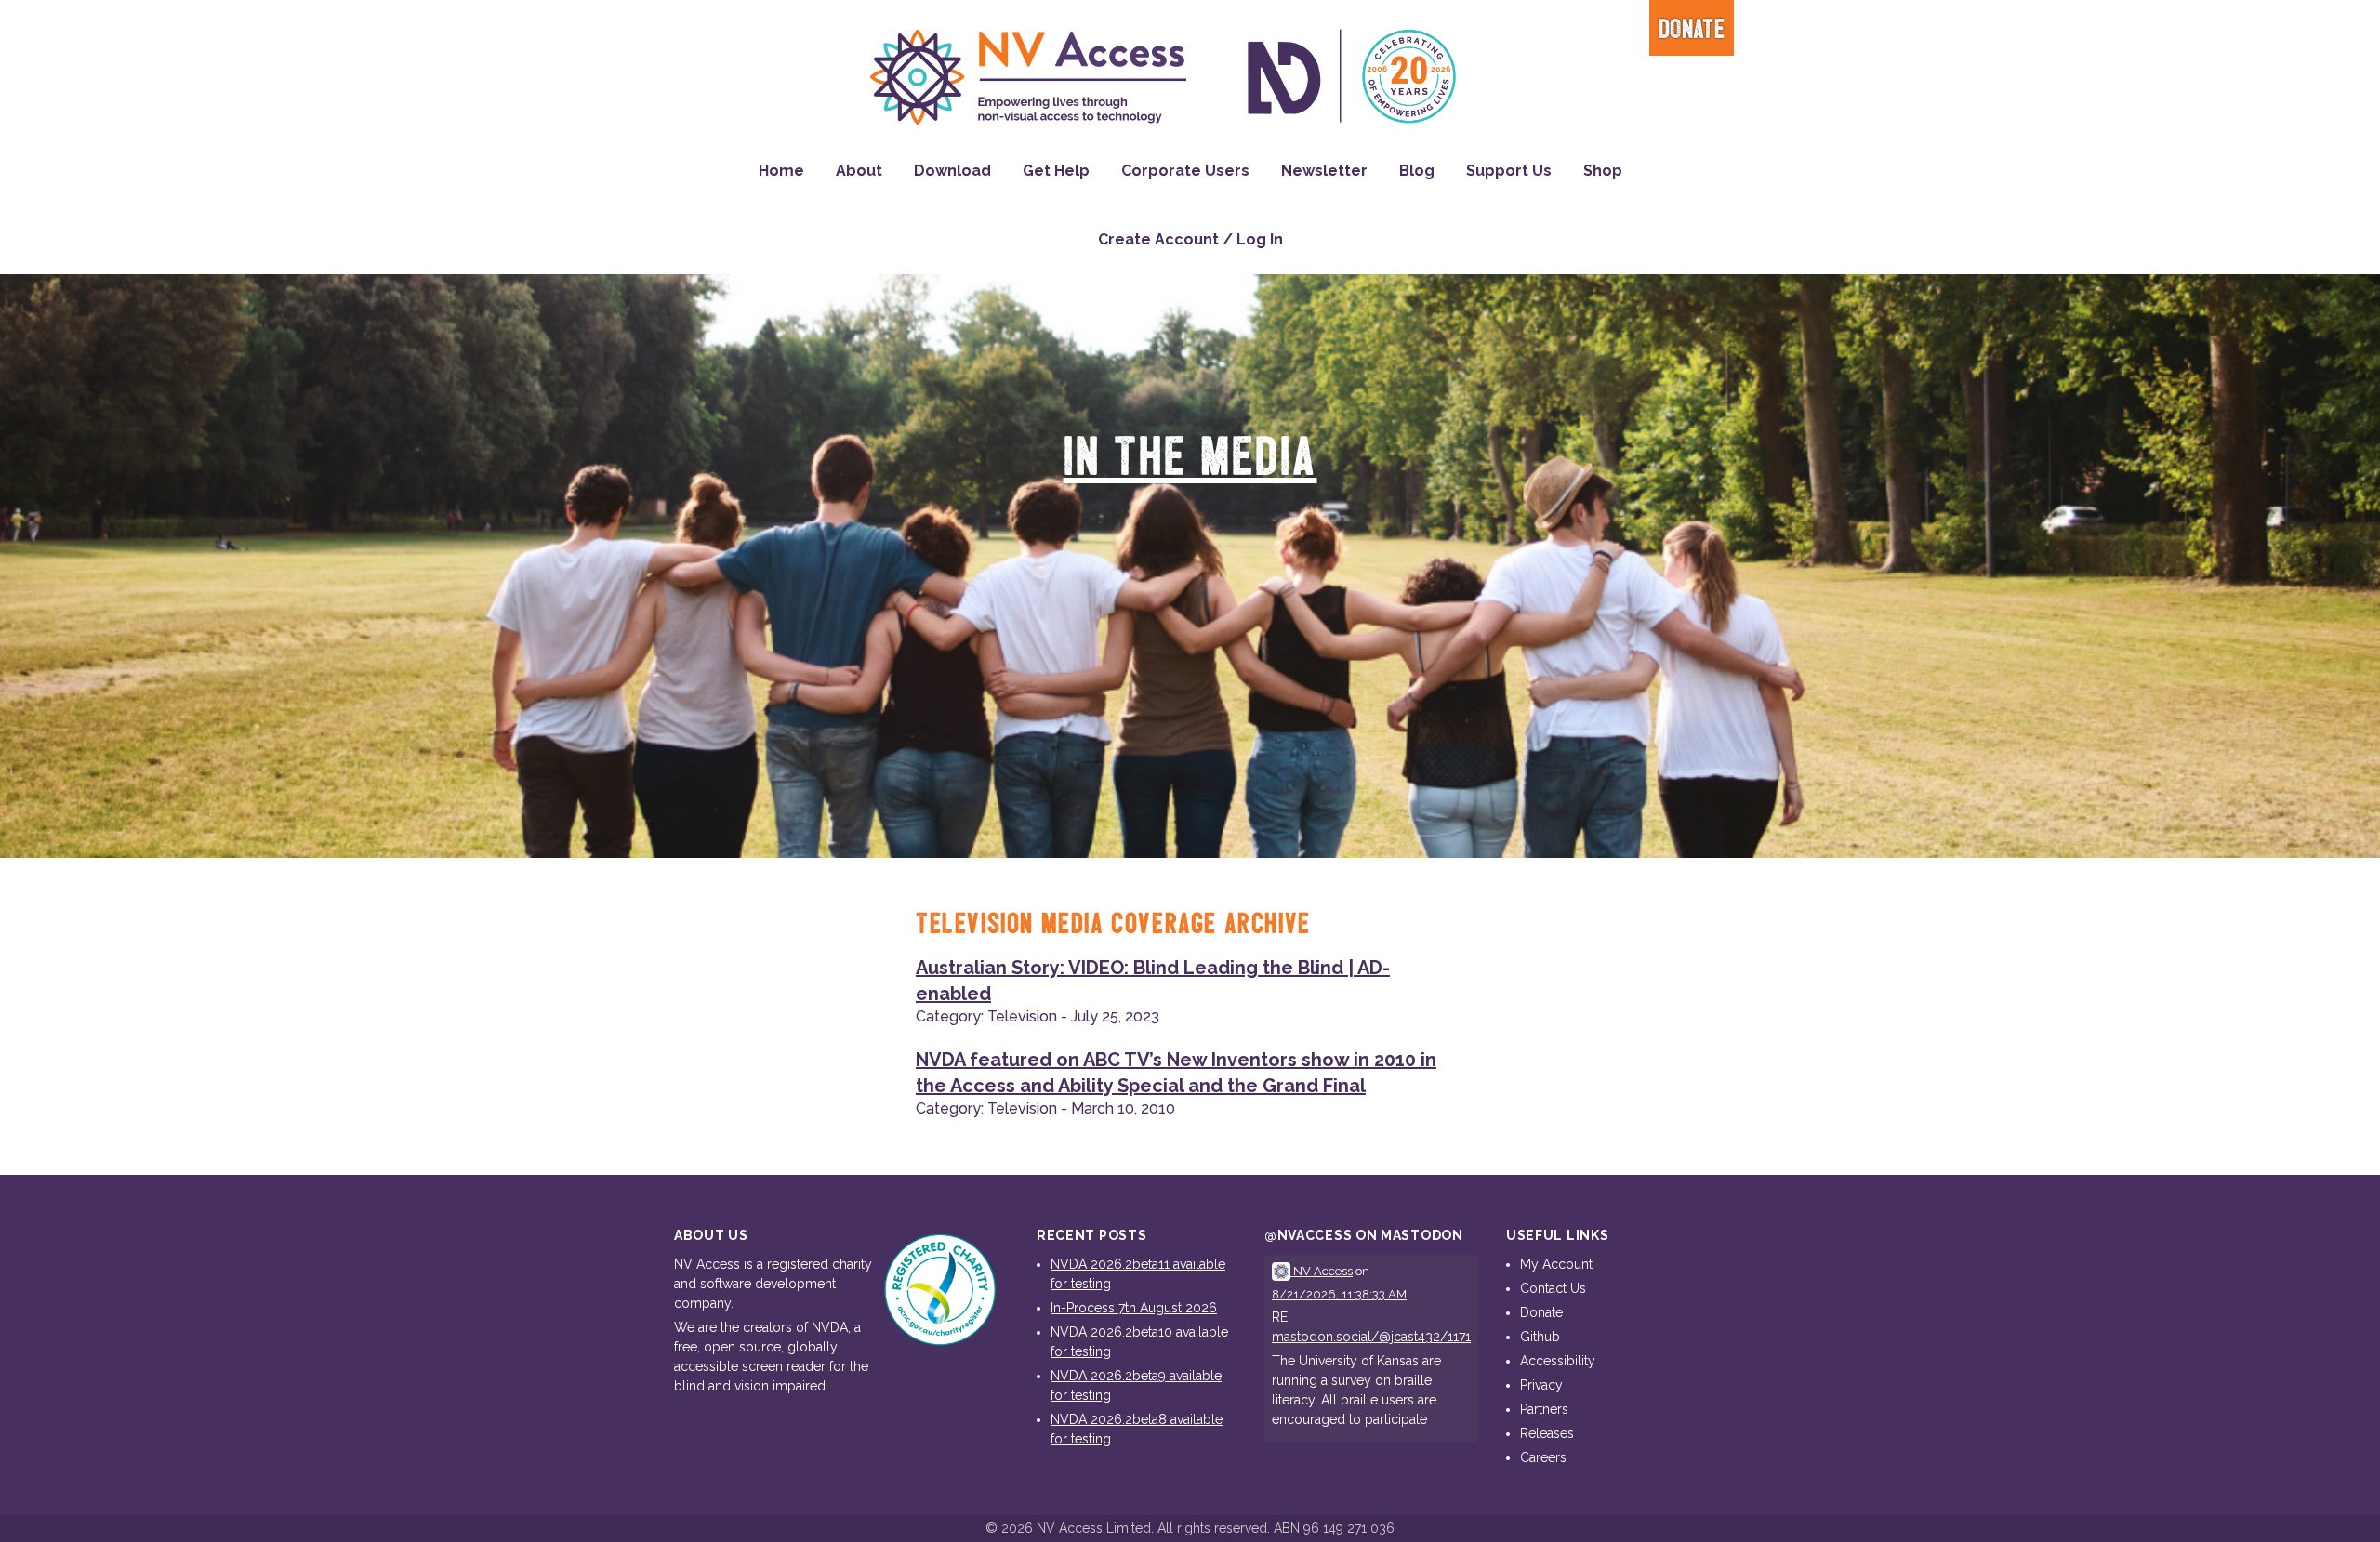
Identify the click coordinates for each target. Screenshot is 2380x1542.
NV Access (1322, 1271)
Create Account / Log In (1190, 239)
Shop (1603, 171)
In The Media (1190, 459)
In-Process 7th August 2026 (1134, 1308)
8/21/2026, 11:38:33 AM (1339, 1294)
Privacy (1541, 1385)
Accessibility (1558, 1361)
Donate (1692, 30)
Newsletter (1324, 171)
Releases (1547, 1433)
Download (952, 171)
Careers (1543, 1457)
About (859, 171)
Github (1540, 1337)
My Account (1556, 1264)
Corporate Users (1185, 171)
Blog (1417, 171)
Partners (1544, 1409)
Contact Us (1553, 1288)
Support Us (1509, 171)
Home (781, 171)
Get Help (1056, 171)
